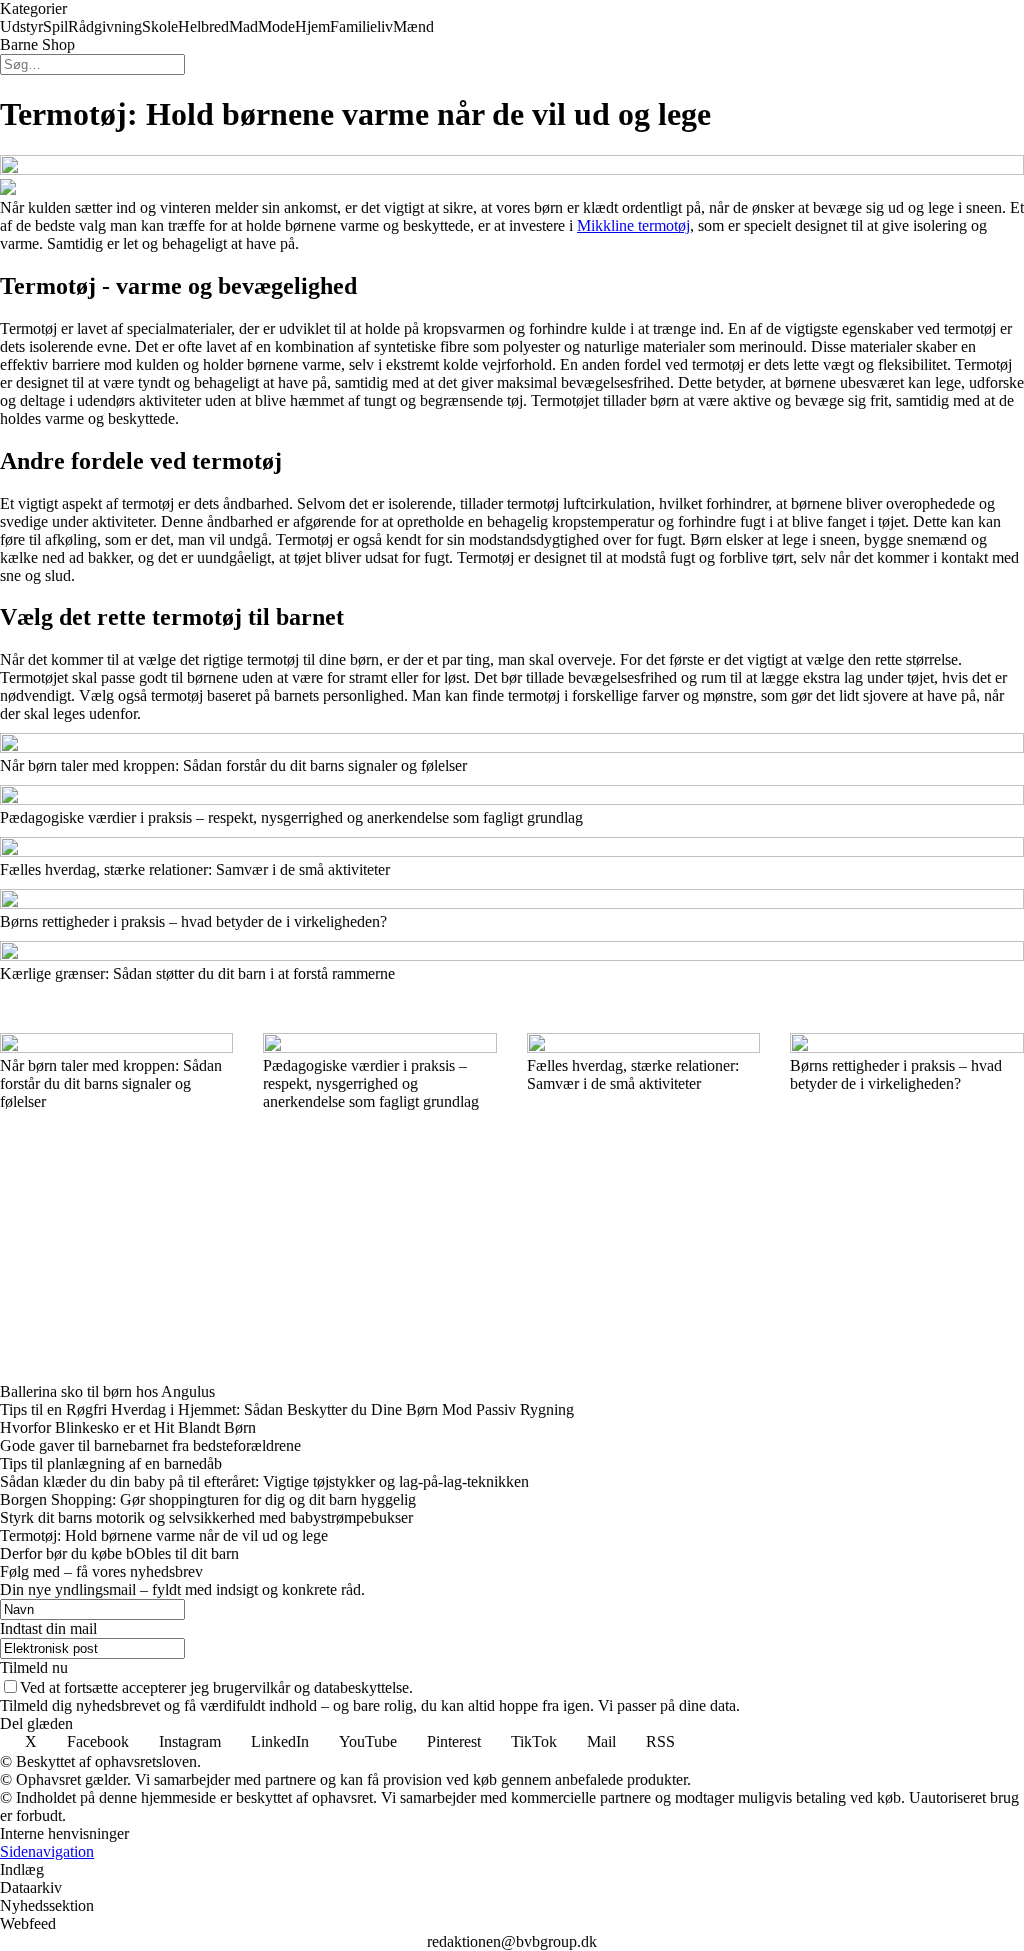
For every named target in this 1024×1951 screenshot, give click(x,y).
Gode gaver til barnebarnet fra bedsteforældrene (150, 1445)
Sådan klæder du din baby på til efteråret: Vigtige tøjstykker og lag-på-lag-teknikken (264, 1481)
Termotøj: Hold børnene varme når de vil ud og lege (164, 1535)
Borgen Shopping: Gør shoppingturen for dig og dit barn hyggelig (208, 1499)
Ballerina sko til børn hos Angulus (107, 1391)
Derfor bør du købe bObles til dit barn (119, 1553)
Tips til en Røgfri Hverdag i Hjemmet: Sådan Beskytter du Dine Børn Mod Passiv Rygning (287, 1409)
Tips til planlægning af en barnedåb (111, 1463)
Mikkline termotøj (633, 225)
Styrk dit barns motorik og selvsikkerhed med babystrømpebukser (206, 1517)
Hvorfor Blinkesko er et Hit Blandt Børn (128, 1427)
